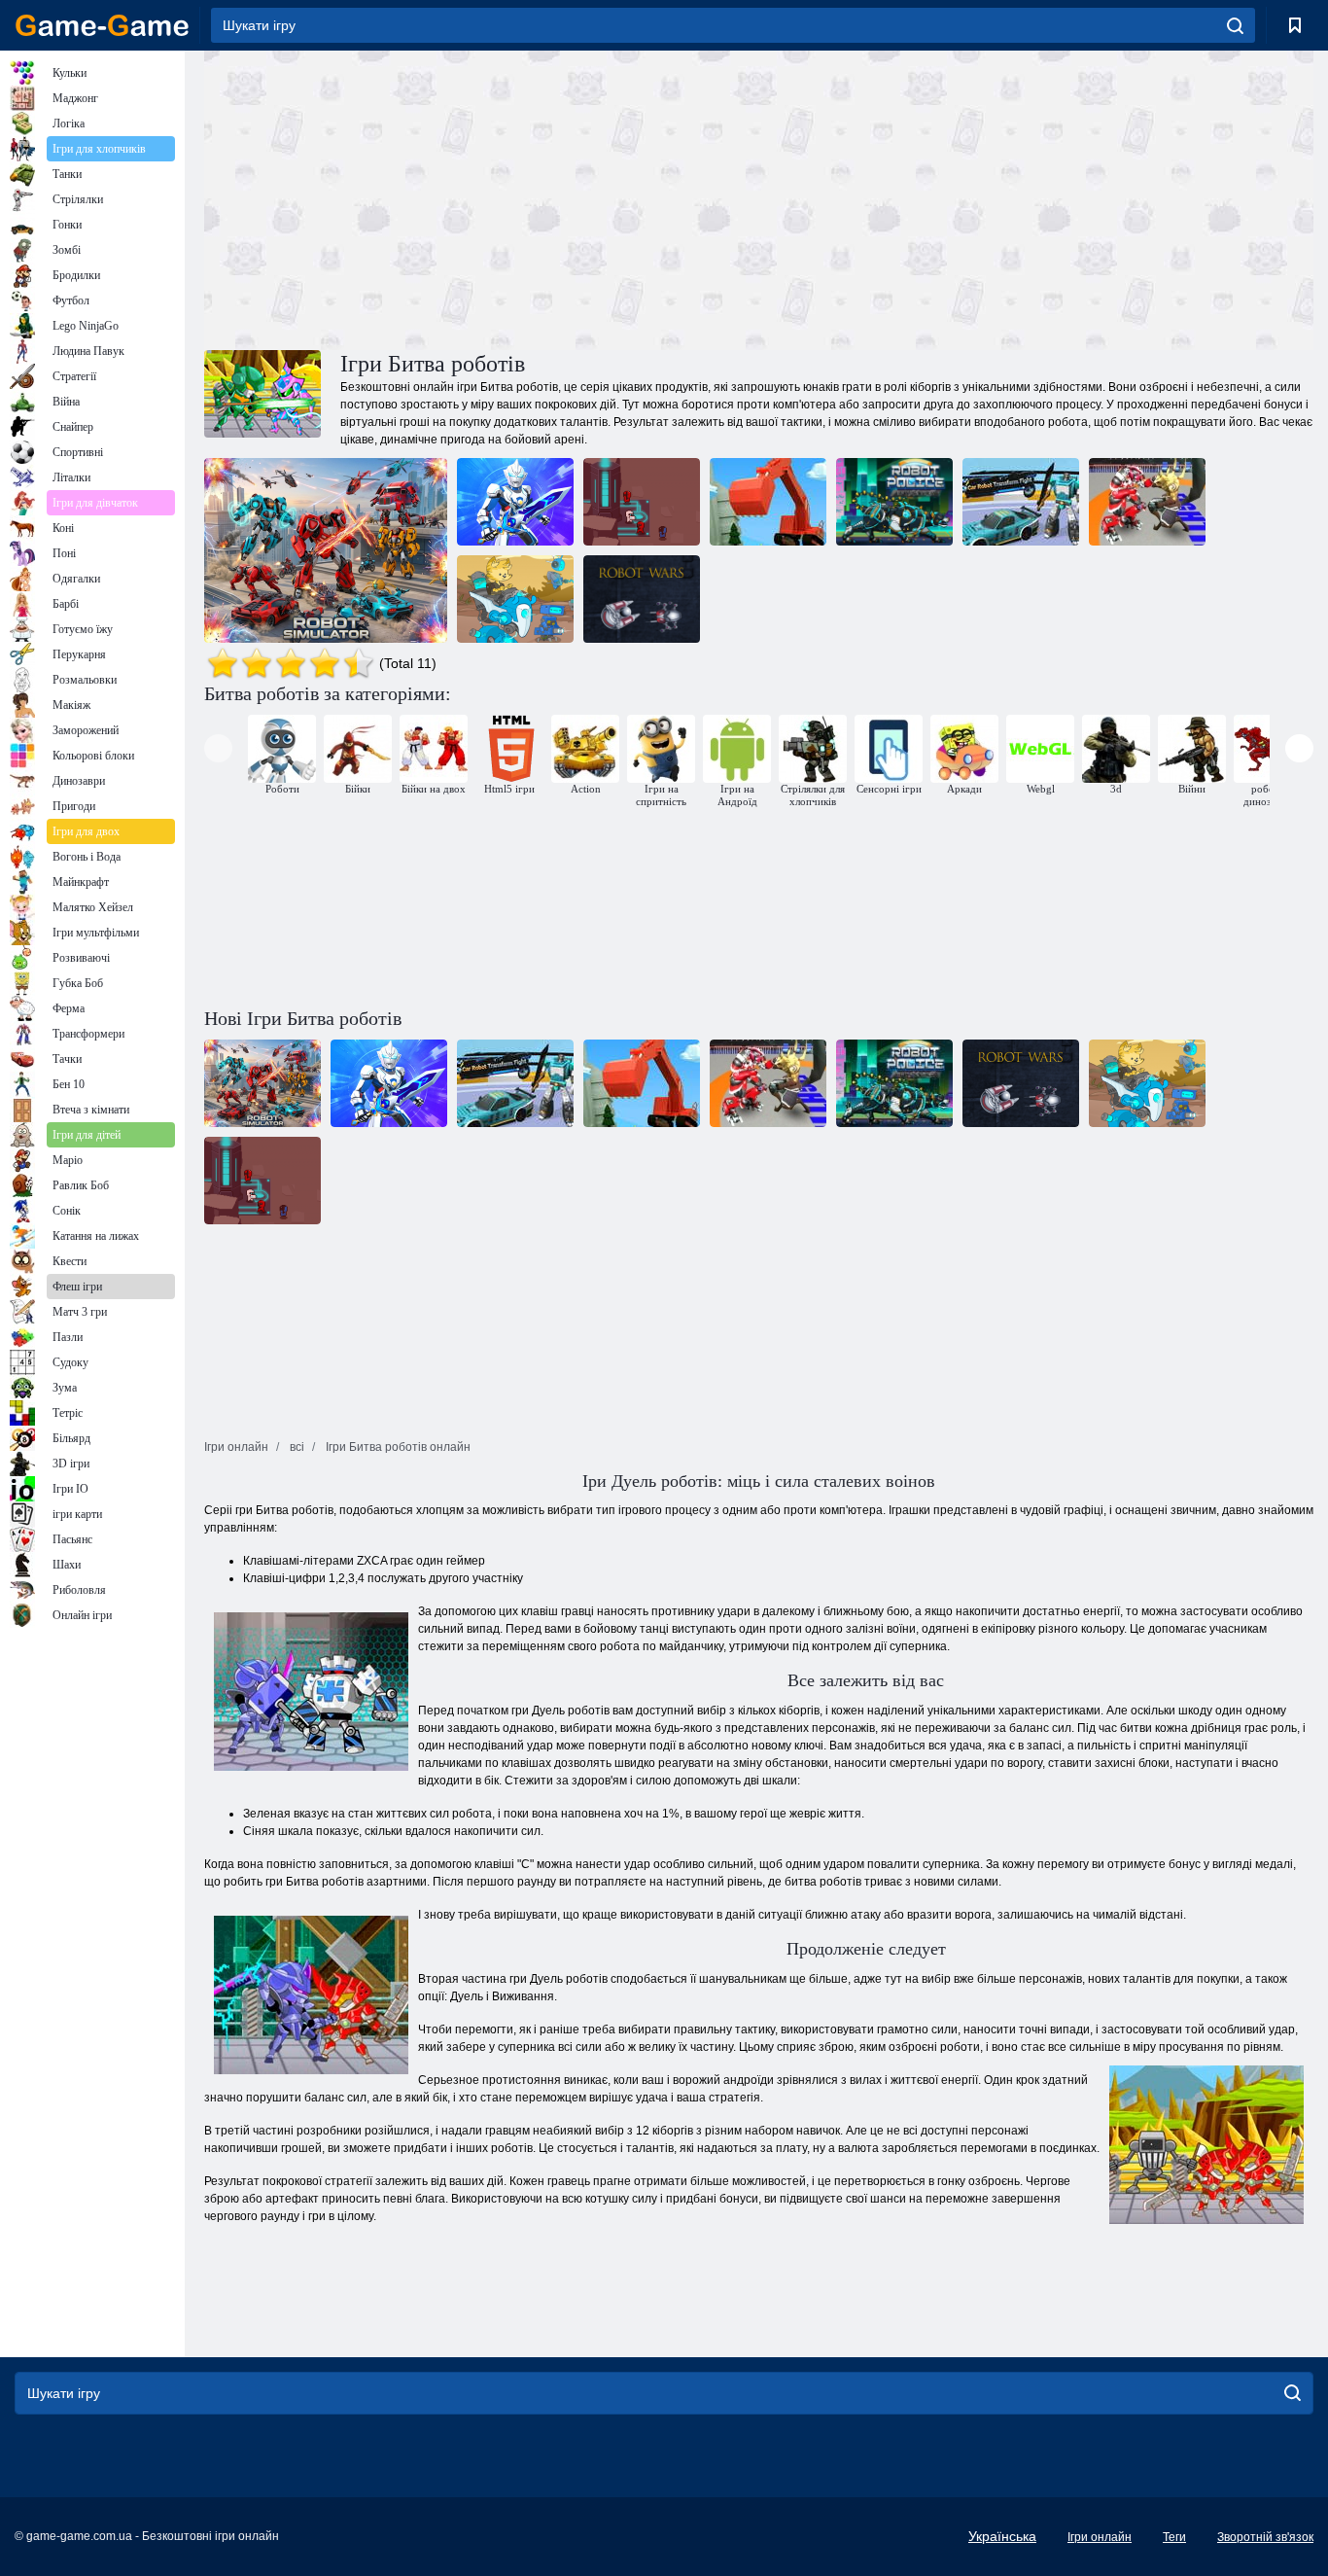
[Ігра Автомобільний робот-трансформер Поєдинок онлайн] (1021, 502)
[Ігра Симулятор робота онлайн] (326, 550)
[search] (1235, 25)
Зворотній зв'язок (1265, 2537)
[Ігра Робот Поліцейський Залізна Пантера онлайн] (894, 502)
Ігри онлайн (1100, 2537)
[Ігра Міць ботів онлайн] (642, 502)
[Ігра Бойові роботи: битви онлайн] (515, 502)
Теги (1174, 2537)
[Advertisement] (481, 197)
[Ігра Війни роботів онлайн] (768, 502)
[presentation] (218, 748)
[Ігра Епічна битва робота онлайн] (515, 599)
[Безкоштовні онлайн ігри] (102, 25)
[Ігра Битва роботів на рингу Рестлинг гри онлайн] (1147, 502)
